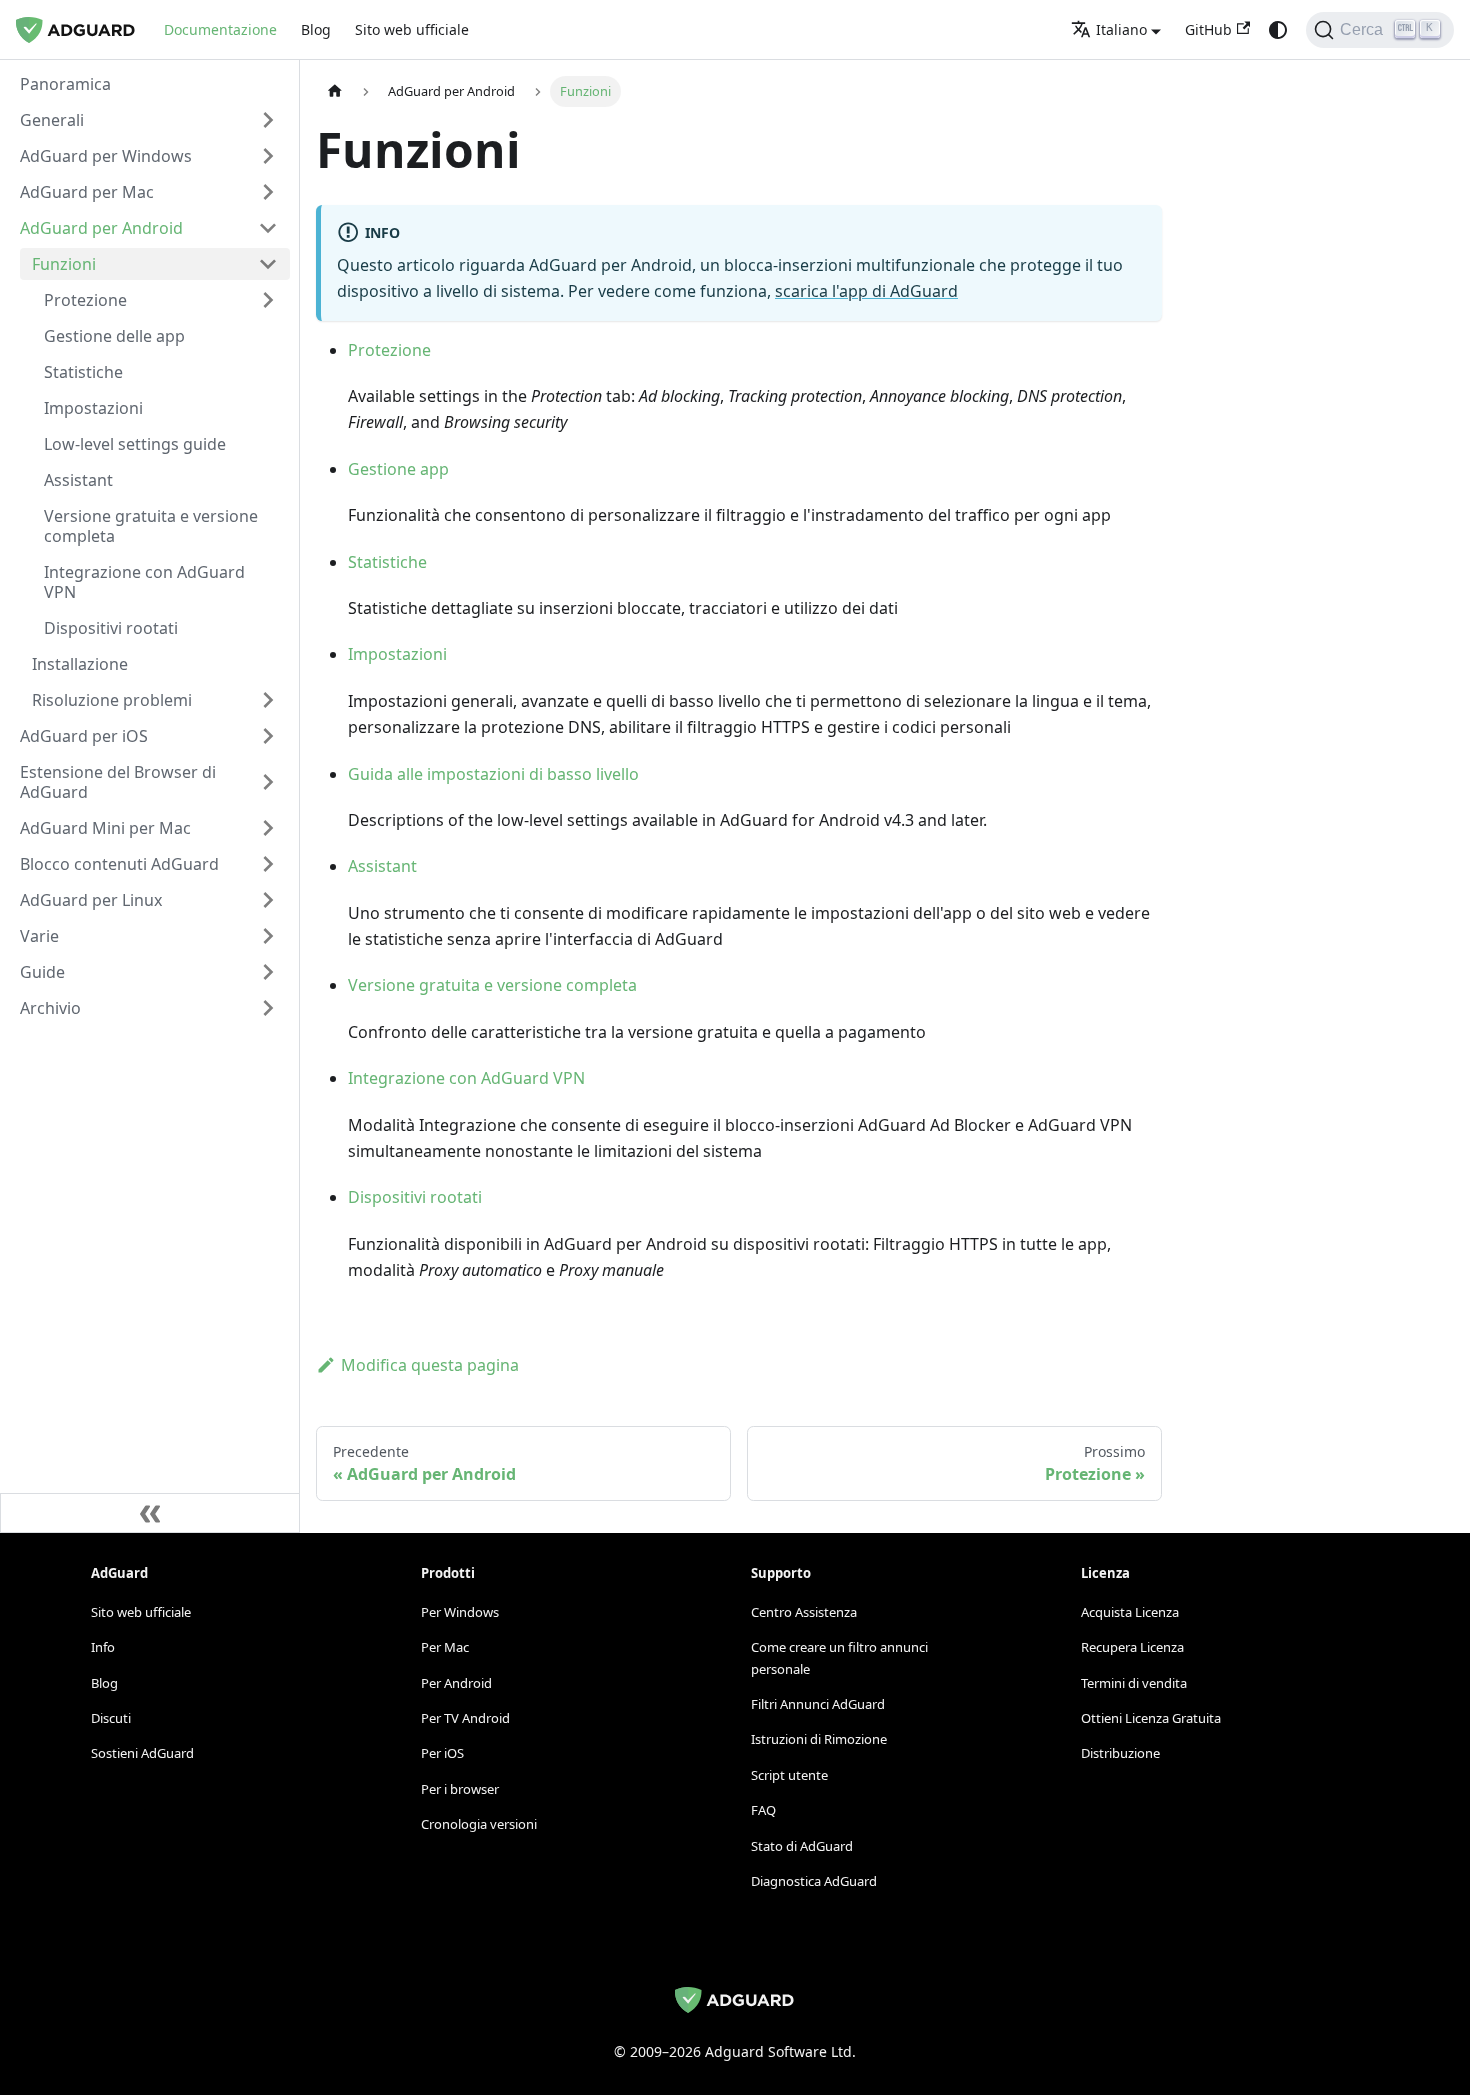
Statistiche (387, 562)
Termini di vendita (1134, 1683)
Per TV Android (465, 1718)
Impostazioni (397, 654)
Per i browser (460, 1789)
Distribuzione (1120, 1753)
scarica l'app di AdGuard (866, 291)
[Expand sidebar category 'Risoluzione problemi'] (268, 700)
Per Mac (445, 1647)
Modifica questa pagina (430, 1365)
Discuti (111, 1718)
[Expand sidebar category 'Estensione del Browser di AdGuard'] (268, 782)
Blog (316, 29)
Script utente (789, 1775)
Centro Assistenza (804, 1612)
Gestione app (398, 469)
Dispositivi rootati (415, 1197)
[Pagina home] (335, 91)
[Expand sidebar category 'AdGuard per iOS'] (268, 736)
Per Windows (460, 1612)
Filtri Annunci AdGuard (818, 1704)
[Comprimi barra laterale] (150, 1513)
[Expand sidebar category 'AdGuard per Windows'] (268, 156)
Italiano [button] (1121, 29)
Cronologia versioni (479, 1824)
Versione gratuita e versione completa (492, 985)
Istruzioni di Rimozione (819, 1739)
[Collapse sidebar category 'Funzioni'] (268, 264)
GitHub (1208, 29)
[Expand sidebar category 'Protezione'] (268, 300)
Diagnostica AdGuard (814, 1881)
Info (103, 1647)
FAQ (763, 1810)
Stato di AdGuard (802, 1846)
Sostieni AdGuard (142, 1753)
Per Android (456, 1683)
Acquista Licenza (1130, 1612)
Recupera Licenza (1132, 1647)
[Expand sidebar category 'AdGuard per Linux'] (268, 900)
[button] (149, 120)
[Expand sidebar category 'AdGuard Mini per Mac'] (268, 828)
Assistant (382, 866)
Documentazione (220, 29)
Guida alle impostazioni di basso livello (493, 774)
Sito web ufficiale (412, 29)
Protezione (389, 350)
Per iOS (442, 1753)
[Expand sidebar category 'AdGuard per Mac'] (268, 192)
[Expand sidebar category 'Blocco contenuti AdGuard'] (268, 864)
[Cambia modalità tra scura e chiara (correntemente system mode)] (1278, 30)
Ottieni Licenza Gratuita (1151, 1718)
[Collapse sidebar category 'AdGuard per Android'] (268, 228)
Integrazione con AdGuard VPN (466, 1078)
